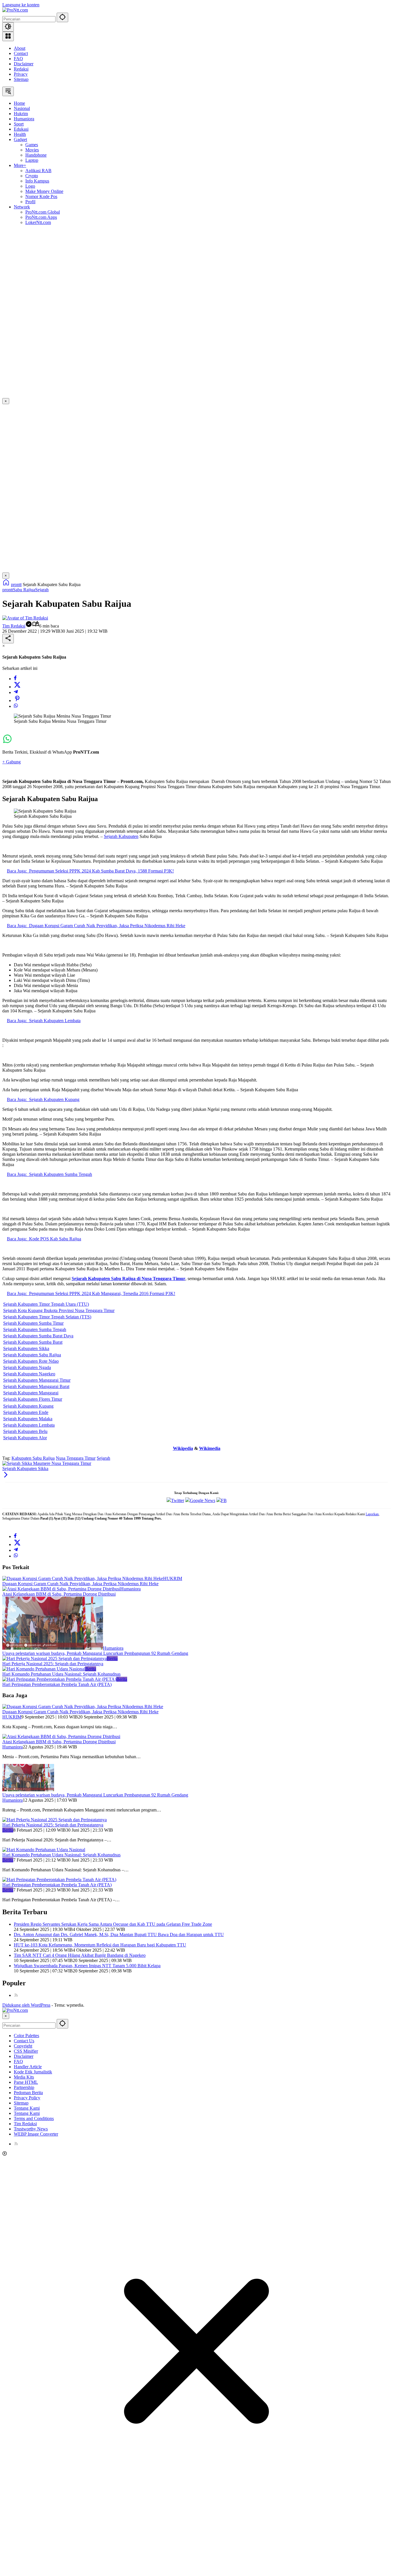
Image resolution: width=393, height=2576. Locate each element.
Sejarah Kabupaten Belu (25, 1431)
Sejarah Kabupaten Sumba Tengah (35, 1329)
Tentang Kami (27, 2108)
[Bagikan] (8, 639)
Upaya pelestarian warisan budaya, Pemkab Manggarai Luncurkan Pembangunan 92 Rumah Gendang (95, 1653)
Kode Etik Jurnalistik (33, 2072)
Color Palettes (26, 2036)
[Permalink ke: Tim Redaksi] (25, 618)
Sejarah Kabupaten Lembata (29, 1425)
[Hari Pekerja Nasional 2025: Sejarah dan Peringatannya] (55, 1658)
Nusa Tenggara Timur (76, 1458)
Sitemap (21, 79)
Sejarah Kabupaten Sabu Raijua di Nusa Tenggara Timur (128, 1279)
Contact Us (24, 2041)
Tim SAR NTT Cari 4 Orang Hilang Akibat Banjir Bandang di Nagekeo (80, 1955)
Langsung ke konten (21, 5)
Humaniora (130, 1589)
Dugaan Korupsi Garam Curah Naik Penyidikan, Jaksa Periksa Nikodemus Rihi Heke (80, 1584)
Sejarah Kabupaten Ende (26, 1412)
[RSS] (16, 1995)
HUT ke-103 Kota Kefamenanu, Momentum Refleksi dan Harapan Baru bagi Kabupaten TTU (100, 1945)
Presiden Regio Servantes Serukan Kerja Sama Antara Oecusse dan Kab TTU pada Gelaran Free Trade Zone (113, 1924)
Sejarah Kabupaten (121, 836)
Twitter (178, 1500)
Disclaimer (24, 64)
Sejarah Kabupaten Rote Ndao (31, 1361)
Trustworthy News (31, 2129)
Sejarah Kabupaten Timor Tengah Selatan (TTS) (47, 1317)
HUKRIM (173, 1578)
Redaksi (21, 69)
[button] (62, 17)
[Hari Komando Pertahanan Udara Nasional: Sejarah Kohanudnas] (44, 1669)
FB (224, 1500)
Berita (112, 1658)
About (20, 48)
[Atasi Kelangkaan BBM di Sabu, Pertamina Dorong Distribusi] (61, 1589)
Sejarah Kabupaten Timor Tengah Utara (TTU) (46, 1304)
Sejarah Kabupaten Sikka (26, 1348)
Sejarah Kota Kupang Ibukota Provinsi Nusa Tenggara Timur (59, 1310)
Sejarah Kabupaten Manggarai (31, 1393)
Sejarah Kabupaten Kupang (28, 1406)
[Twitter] (17, 687)
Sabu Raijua (24, 590)
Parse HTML (26, 2082)
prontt (8, 590)
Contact (21, 53)
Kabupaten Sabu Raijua (33, 1458)
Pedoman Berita (28, 2093)
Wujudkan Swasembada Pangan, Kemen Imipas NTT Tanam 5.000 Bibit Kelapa (87, 1966)
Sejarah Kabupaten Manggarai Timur (37, 1380)
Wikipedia (183, 1448)
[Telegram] (16, 692)
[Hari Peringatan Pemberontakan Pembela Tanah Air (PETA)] (59, 1679)
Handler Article (28, 2067)
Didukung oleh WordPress (26, 2005)
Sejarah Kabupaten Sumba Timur (33, 1323)
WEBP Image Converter (36, 2134)
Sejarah (42, 590)
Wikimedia (210, 1448)
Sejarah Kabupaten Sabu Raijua (32, 1355)
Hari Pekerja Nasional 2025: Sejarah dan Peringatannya (53, 1664)
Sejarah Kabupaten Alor (25, 1438)
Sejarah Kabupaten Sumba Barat (33, 1342)
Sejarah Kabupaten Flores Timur (33, 1399)
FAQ (18, 59)
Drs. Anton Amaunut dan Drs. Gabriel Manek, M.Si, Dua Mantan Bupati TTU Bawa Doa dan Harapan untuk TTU (119, 1935)
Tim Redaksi (14, 626)
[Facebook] (15, 679)
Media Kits (24, 2077)
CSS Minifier (26, 2051)
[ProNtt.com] (15, 10)
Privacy (21, 74)
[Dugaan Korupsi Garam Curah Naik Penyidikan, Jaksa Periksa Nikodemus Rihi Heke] (83, 1578)
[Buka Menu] (8, 36)
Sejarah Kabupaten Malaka (28, 1419)
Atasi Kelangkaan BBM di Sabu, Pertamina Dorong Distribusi (59, 1594)
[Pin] (17, 700)
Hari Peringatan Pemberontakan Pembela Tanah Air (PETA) (57, 1684)
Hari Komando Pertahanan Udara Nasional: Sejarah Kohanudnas (61, 1674)
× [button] (6, 2016)
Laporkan (372, 1514)
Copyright (23, 2046)
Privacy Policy (27, 2098)
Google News (203, 1500)
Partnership (24, 2087)
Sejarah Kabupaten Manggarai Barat (36, 1386)
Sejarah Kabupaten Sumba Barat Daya (38, 1336)
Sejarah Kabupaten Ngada (27, 1367)
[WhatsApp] (16, 706)
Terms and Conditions (34, 2118)
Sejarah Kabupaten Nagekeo (29, 1374)
